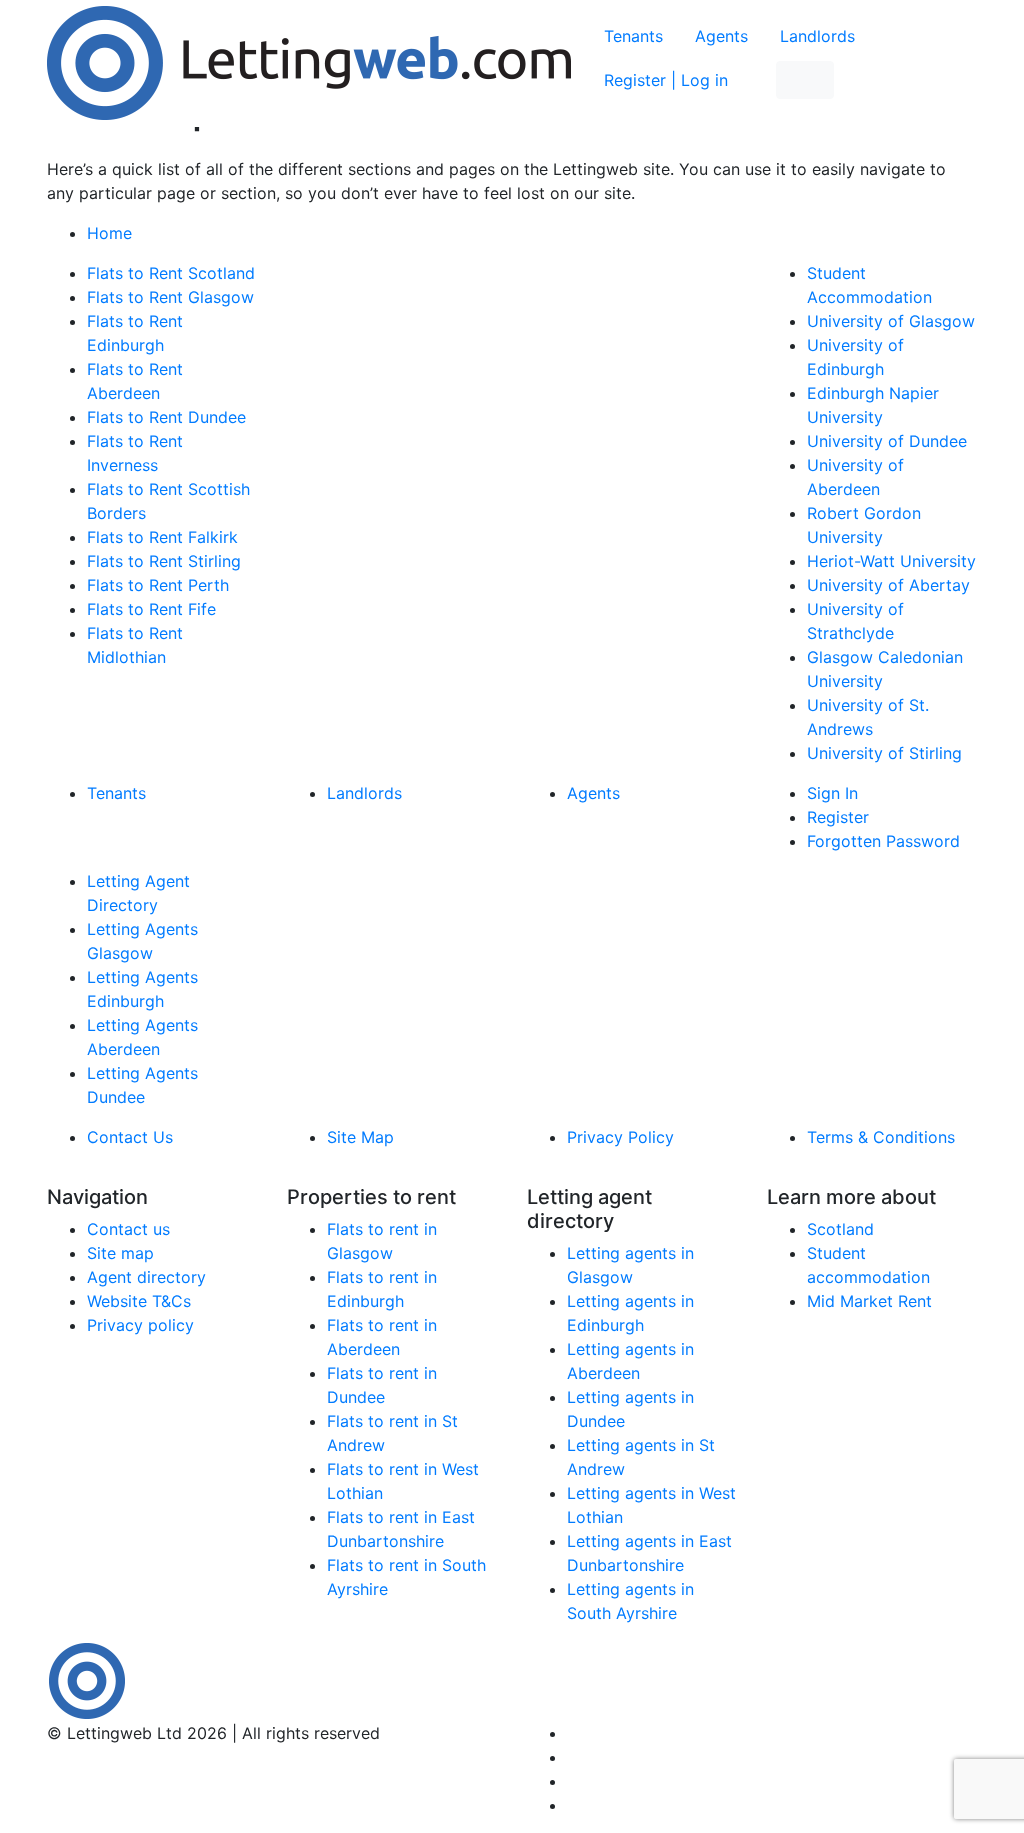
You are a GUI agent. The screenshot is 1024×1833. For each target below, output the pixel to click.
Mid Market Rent (869, 1301)
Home (109, 233)
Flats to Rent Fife (151, 609)
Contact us (128, 1229)
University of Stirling (884, 753)
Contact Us (130, 1137)
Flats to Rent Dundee (166, 417)
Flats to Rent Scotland (171, 273)
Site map (120, 1253)
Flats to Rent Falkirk (162, 537)
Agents (721, 36)
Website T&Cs (139, 1301)
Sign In (832, 793)
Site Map (360, 1137)
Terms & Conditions (881, 1137)
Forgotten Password (883, 841)
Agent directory (146, 1277)
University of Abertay (888, 585)
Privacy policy (140, 1325)
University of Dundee (887, 441)
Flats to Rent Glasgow (170, 297)
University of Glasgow (891, 321)
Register (838, 817)
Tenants (633, 36)
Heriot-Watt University (891, 561)
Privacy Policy (620, 1137)
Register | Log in (666, 80)
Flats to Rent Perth (158, 585)
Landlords (817, 36)
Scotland (840, 1229)
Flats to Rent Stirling (164, 561)
